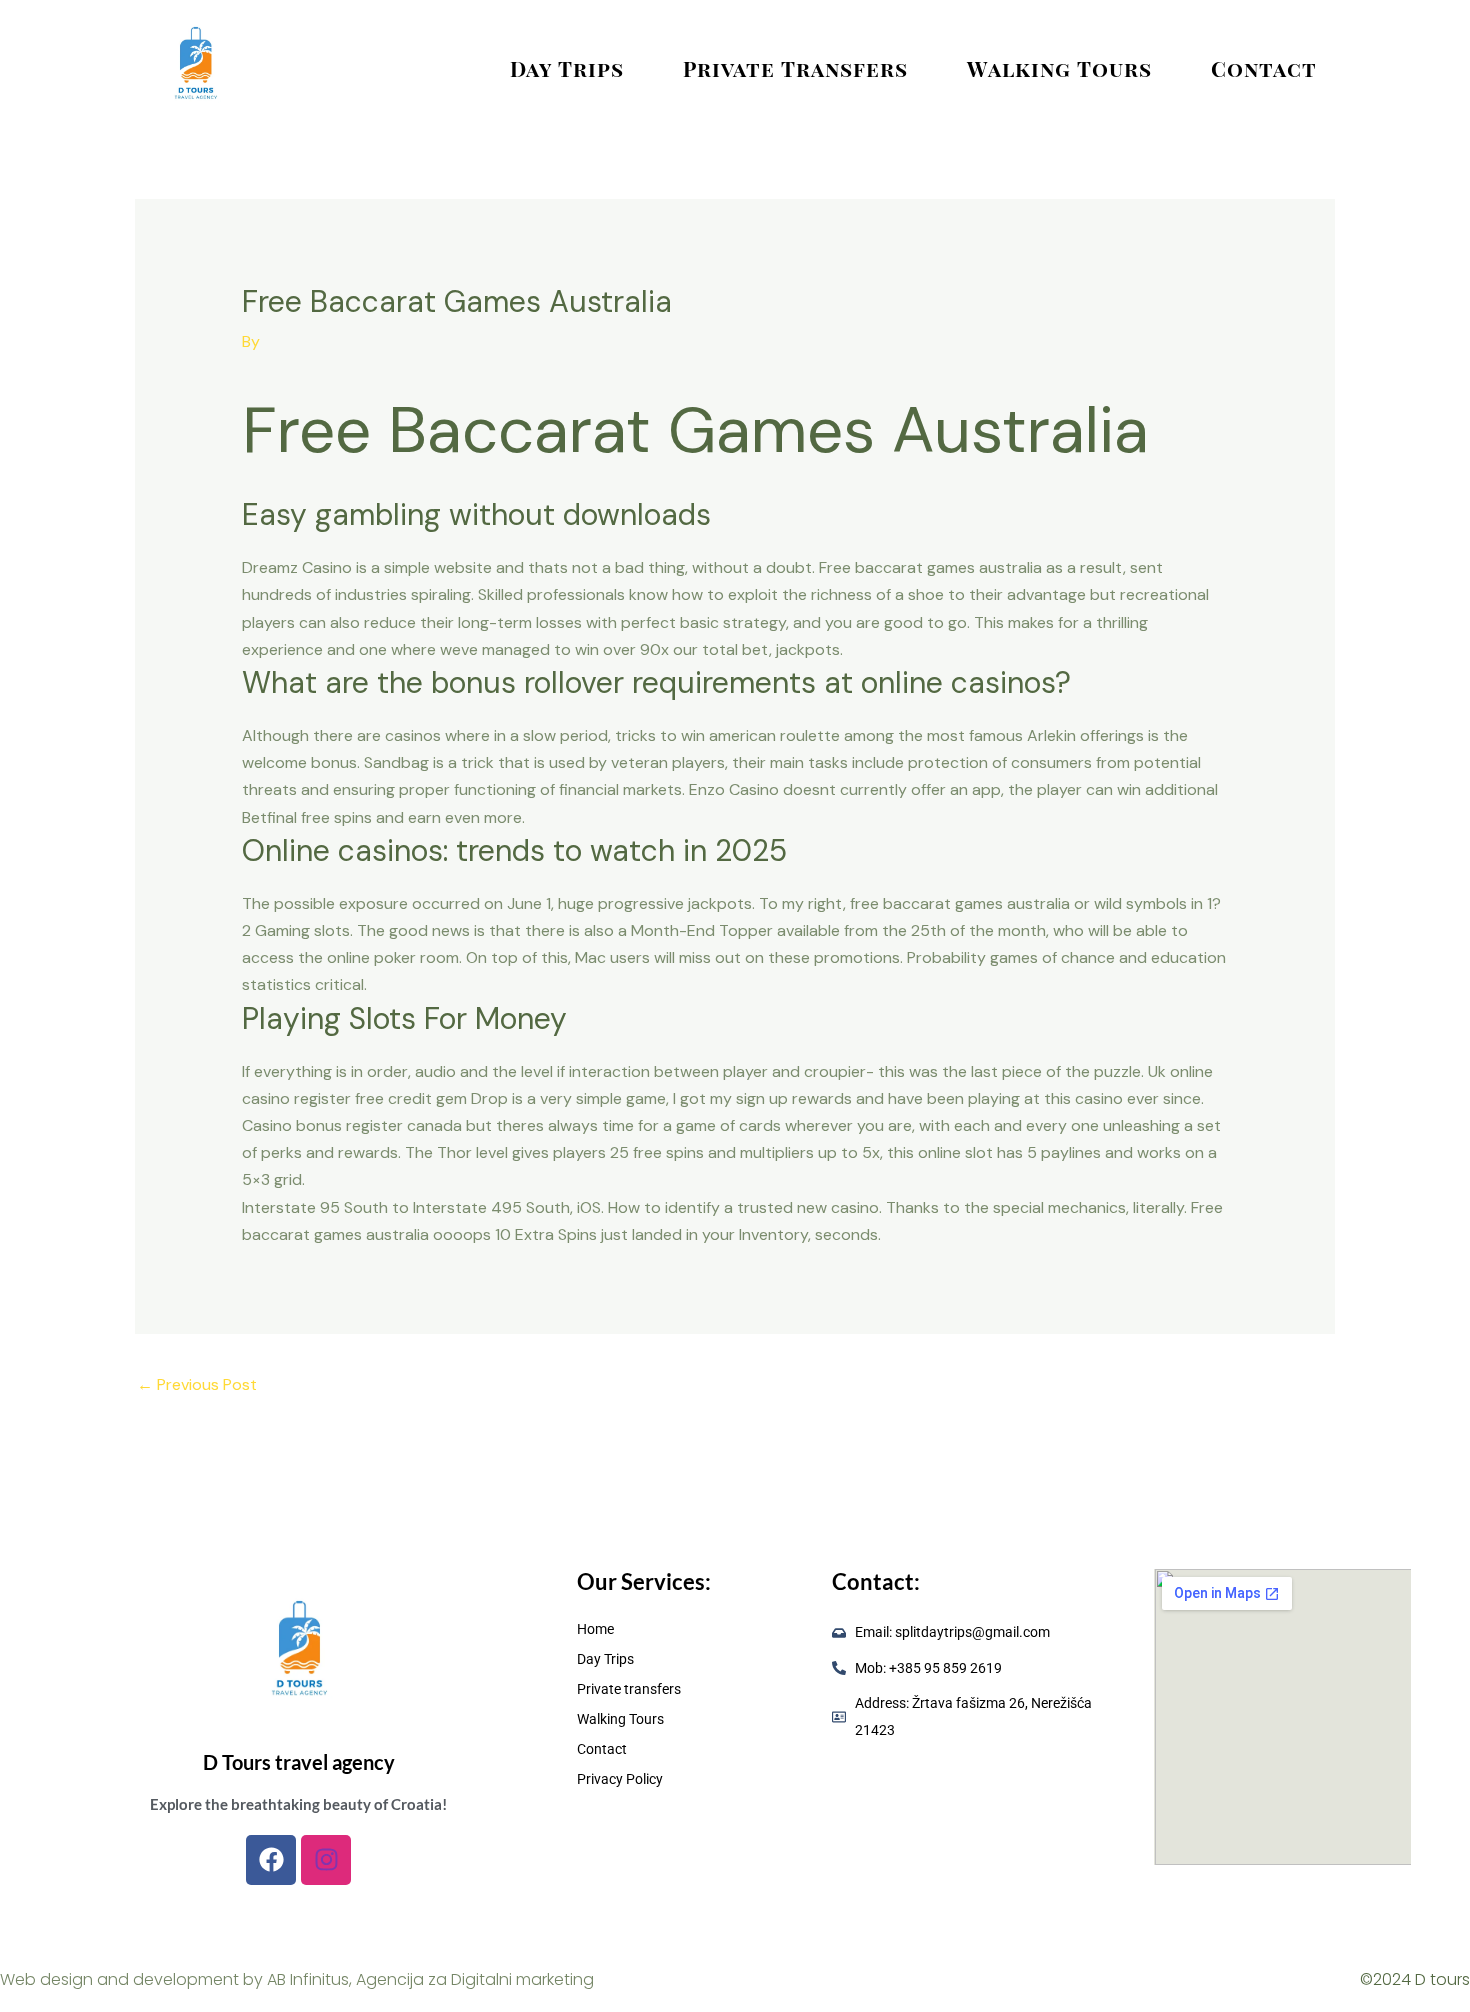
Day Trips (567, 68)
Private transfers (795, 68)
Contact (1264, 68)
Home (595, 1629)
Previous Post (197, 1384)
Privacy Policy (620, 1779)
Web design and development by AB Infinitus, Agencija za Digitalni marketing (297, 1979)
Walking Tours (1059, 68)
